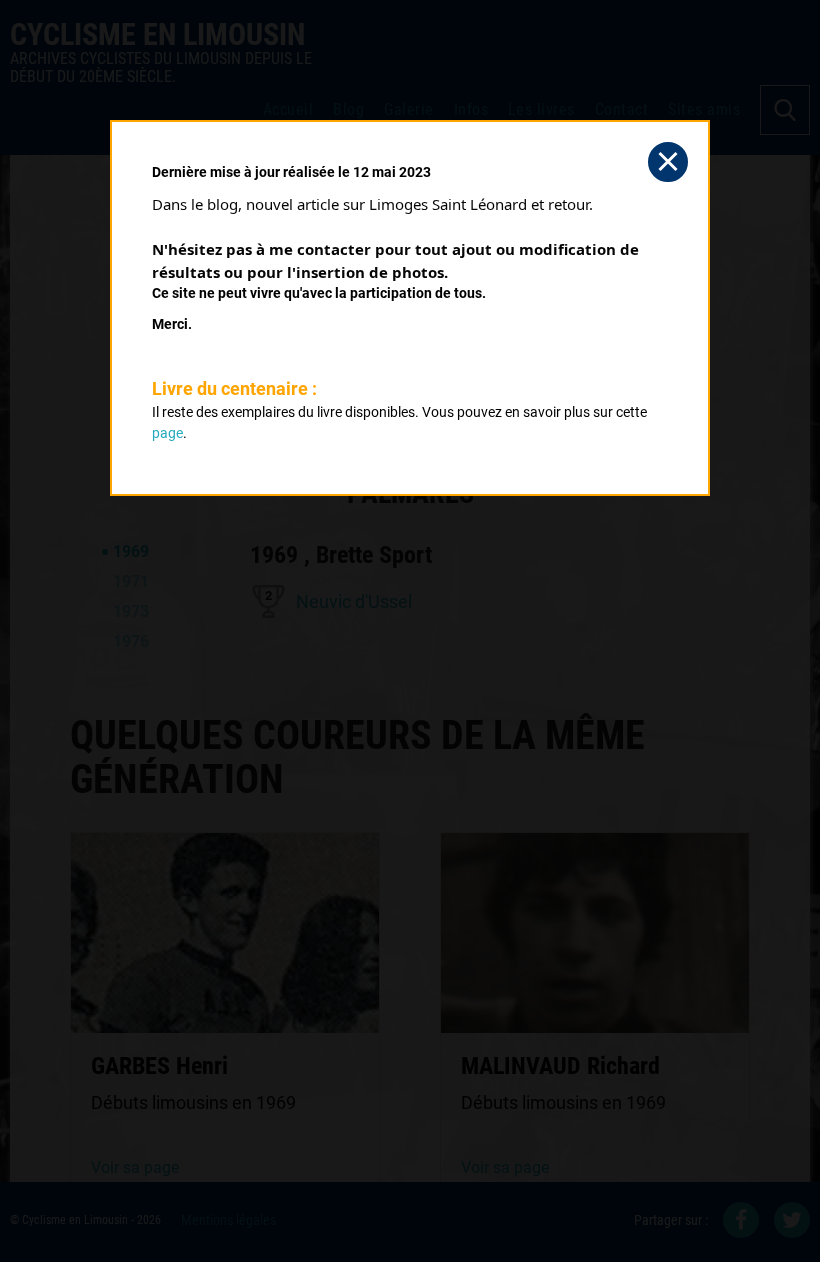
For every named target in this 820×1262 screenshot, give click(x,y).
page (167, 433)
